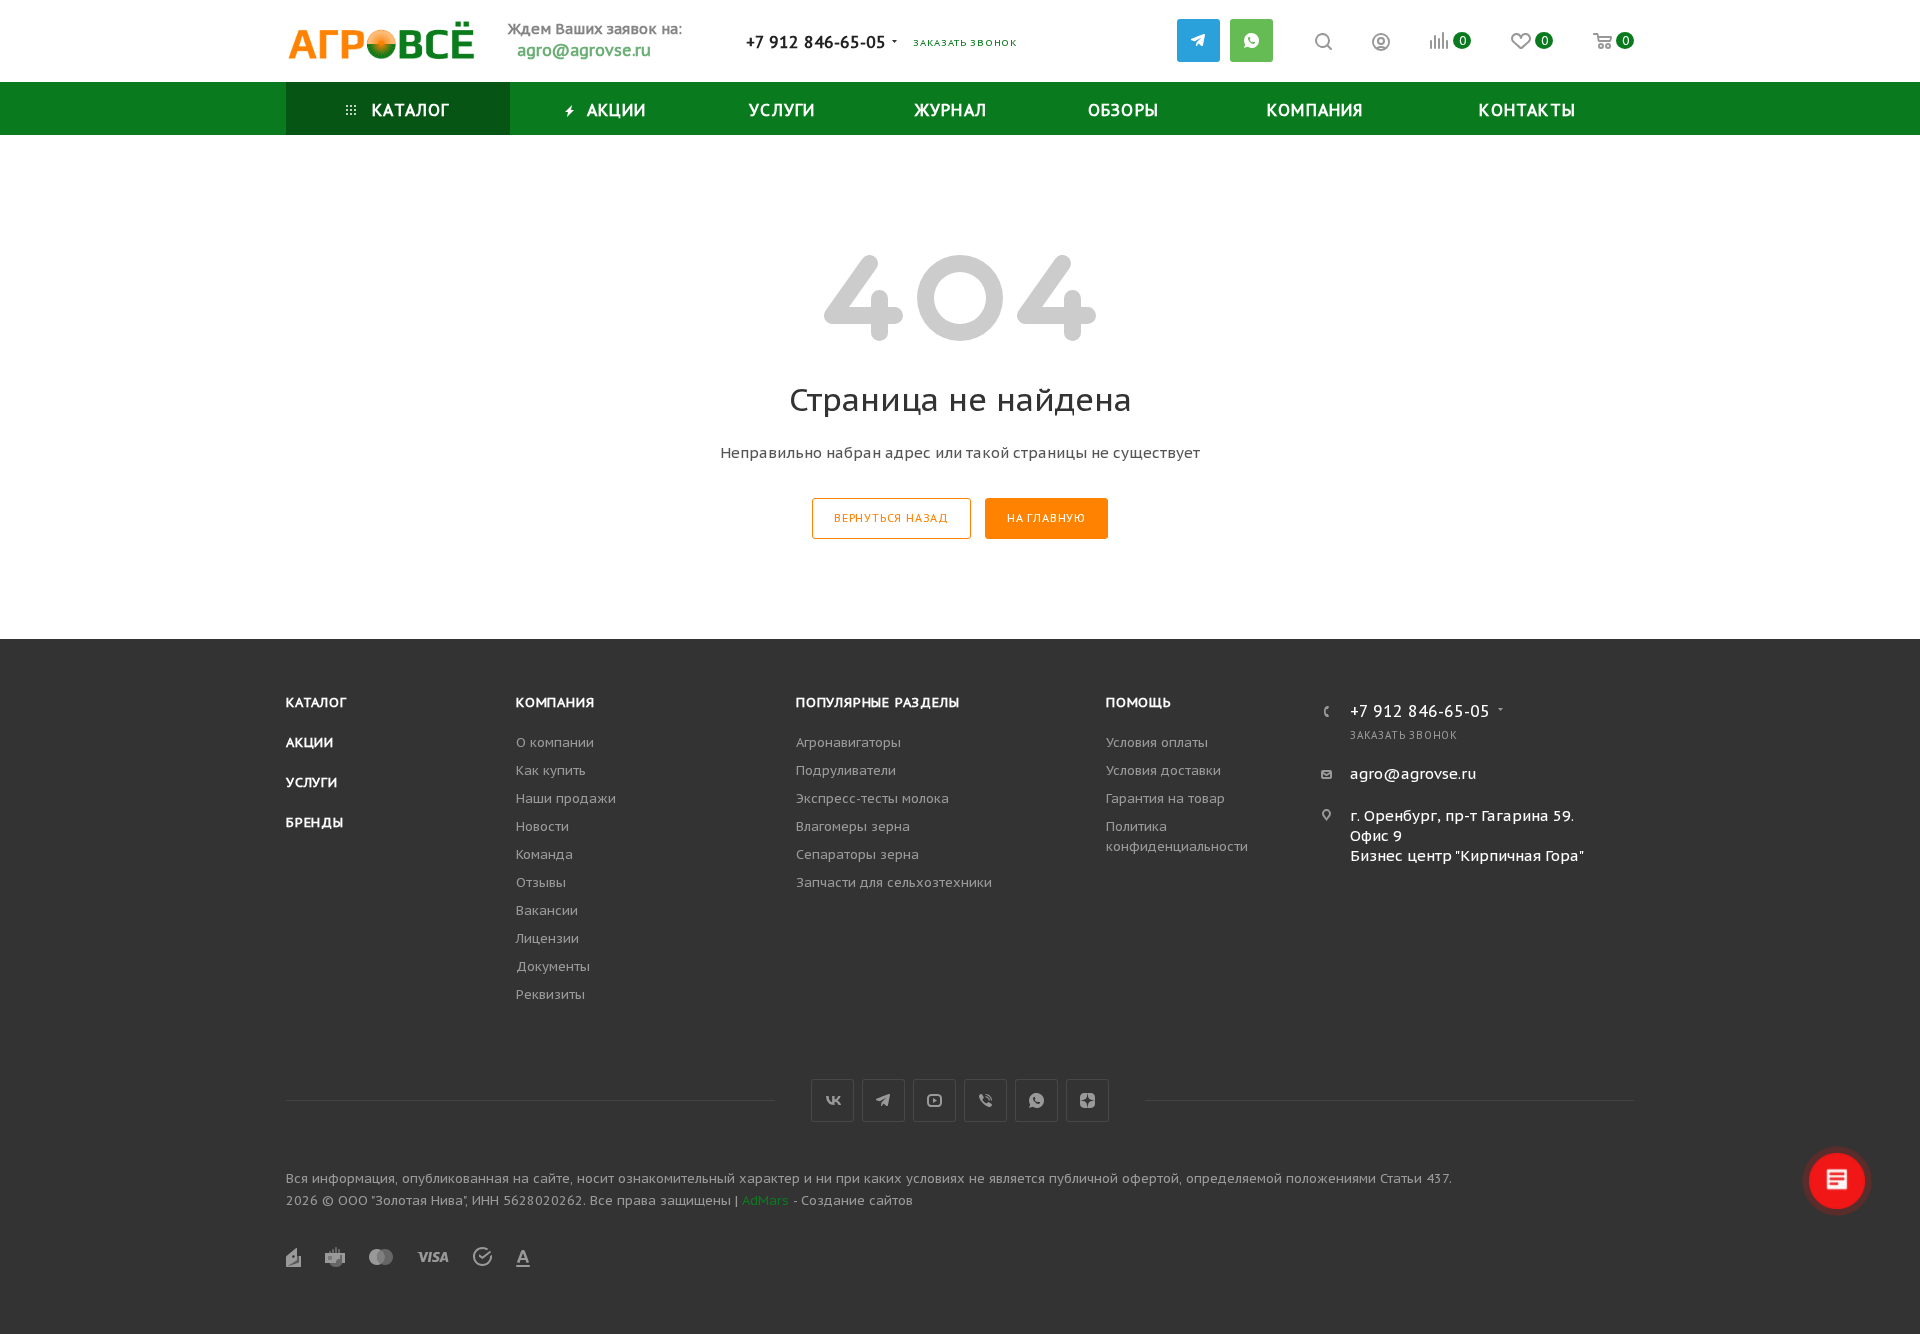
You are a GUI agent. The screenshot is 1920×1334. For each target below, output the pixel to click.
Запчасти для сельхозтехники (894, 882)
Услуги (312, 782)
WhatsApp (1251, 40)
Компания (555, 702)
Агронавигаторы (848, 742)
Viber (985, 1100)
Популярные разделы (877, 702)
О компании (555, 742)
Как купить (551, 770)
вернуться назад (891, 518)
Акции (310, 742)
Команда (544, 854)
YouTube (934, 1100)
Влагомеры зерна (853, 826)
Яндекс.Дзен (1087, 1100)
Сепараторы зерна (857, 854)
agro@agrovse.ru (1413, 773)
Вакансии (547, 910)
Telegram (883, 1100)
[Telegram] (1198, 40)
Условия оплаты (1157, 742)
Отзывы (541, 882)
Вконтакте (832, 1100)
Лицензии (547, 938)
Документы (553, 966)
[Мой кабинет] (1381, 44)
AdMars (765, 1200)
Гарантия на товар (1165, 798)
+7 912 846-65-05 (816, 42)
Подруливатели (846, 770)
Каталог (316, 702)
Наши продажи (566, 798)
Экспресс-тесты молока (872, 798)
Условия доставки (1163, 770)
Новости (542, 826)
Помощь (1139, 702)
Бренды (315, 822)
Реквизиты (550, 994)
